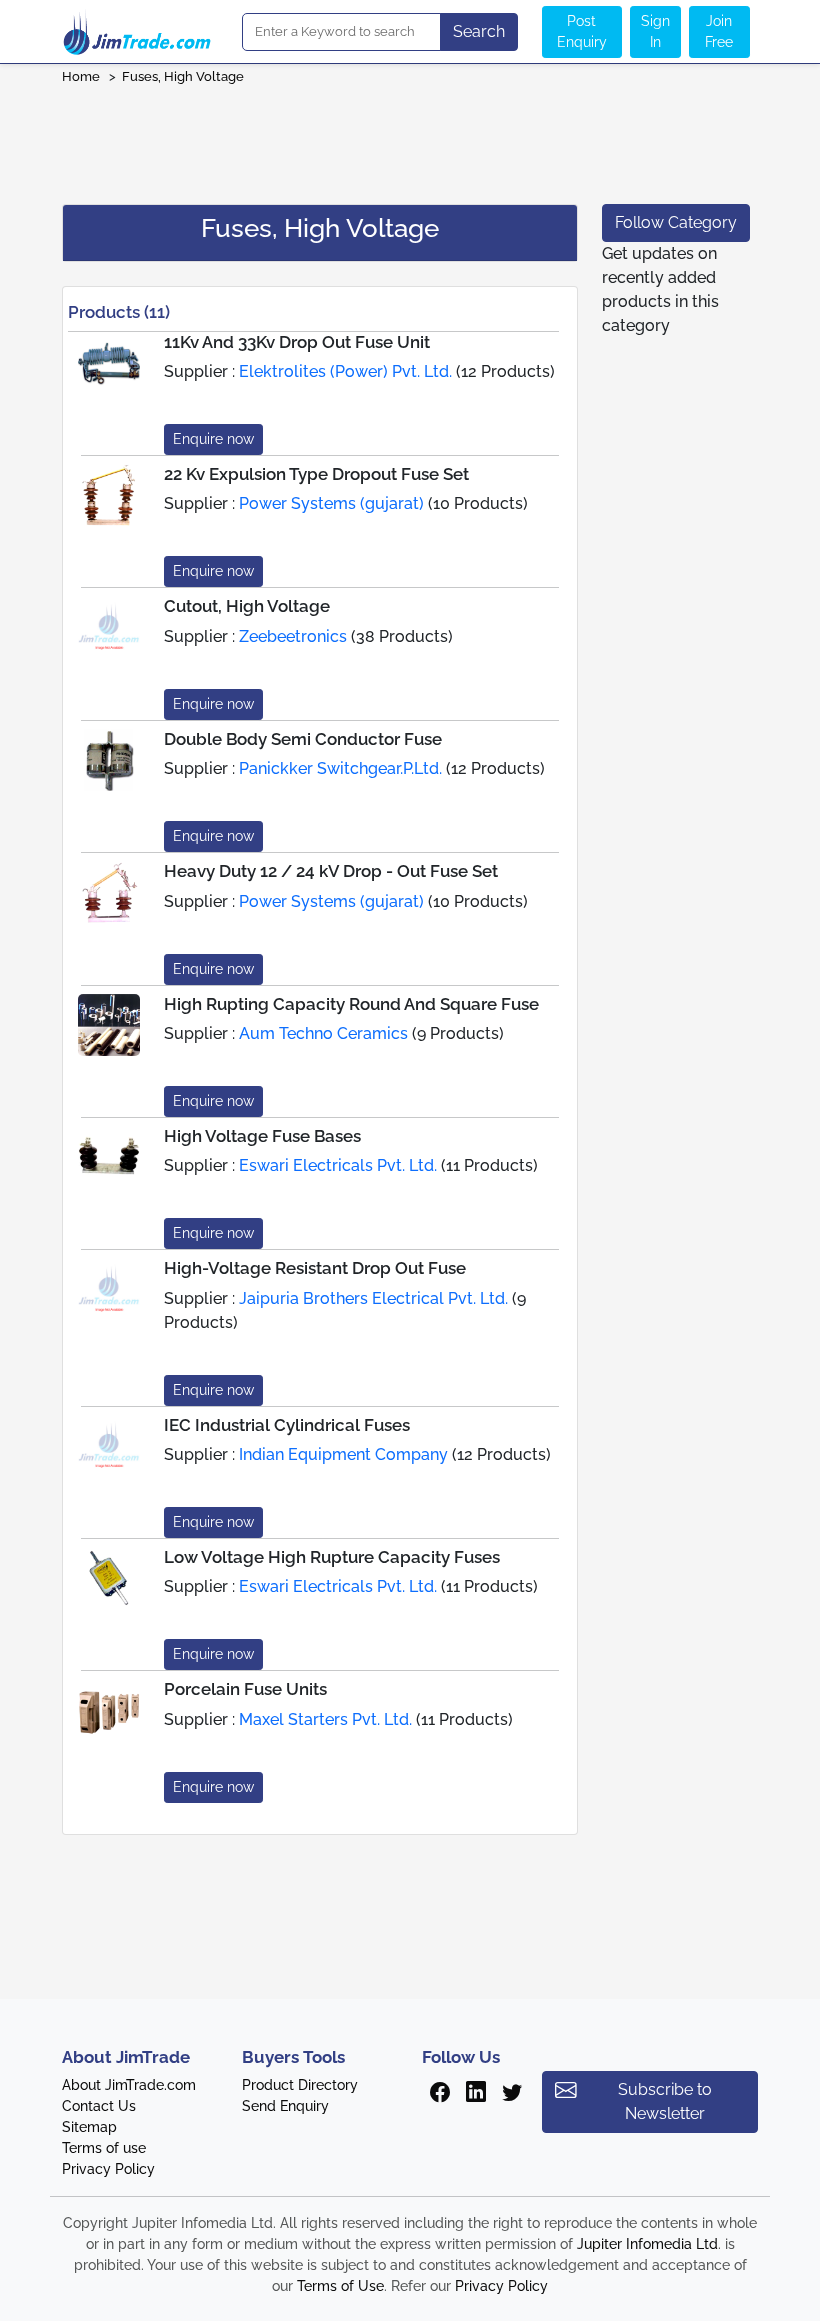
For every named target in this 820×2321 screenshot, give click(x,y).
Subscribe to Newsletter (665, 2101)
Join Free (719, 31)
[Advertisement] (410, 138)
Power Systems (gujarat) (331, 503)
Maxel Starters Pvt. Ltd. (325, 1719)
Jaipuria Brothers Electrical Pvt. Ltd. (373, 1298)
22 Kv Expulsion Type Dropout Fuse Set (316, 474)
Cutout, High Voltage (247, 606)
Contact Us (99, 2106)
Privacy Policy (108, 2169)
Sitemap (89, 2127)
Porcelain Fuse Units (245, 1689)
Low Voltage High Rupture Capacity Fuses (332, 1557)
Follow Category (676, 222)
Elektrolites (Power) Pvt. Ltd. (345, 371)
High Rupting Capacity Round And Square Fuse (351, 1004)
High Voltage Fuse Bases (262, 1136)
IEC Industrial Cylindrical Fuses (287, 1425)
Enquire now (213, 439)
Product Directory (300, 2085)
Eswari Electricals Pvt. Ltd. (338, 1165)
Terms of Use (340, 2286)
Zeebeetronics (293, 636)
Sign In (655, 31)
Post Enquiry (582, 31)
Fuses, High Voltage (183, 76)
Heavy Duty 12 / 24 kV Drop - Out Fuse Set (331, 871)
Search (479, 31)
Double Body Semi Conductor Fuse (303, 739)
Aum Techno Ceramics (323, 1033)
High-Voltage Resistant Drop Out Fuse (315, 1268)
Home (81, 76)
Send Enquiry (285, 2106)
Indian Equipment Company (343, 1454)
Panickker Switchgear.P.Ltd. (340, 768)
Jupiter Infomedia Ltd (647, 2244)
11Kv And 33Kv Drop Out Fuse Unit (297, 342)
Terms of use (104, 2148)
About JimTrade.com (129, 2085)
